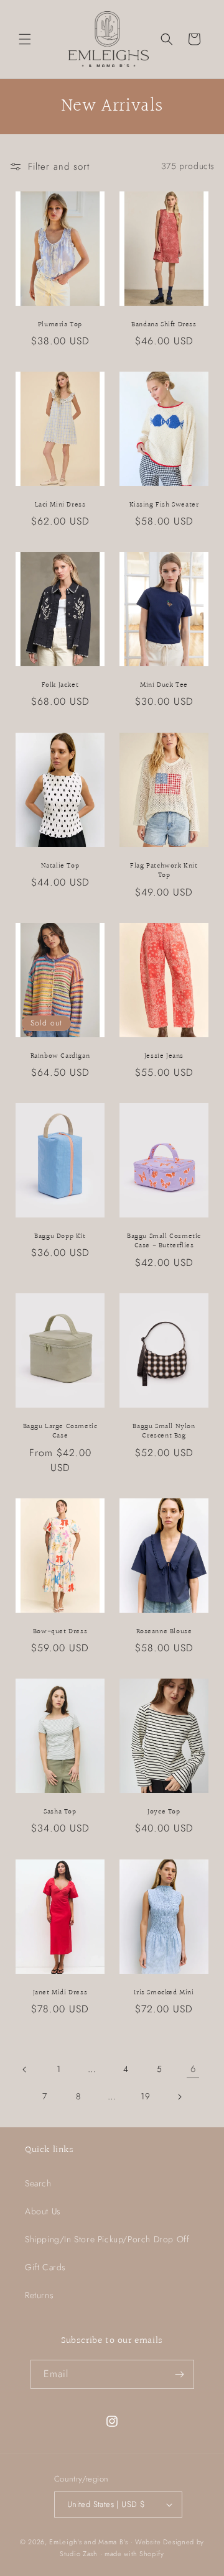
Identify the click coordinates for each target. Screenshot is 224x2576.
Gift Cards (45, 2267)
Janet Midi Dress (60, 1992)
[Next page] (179, 2097)
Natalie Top (60, 866)
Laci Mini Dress (60, 505)
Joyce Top (164, 1812)
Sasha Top (60, 1812)
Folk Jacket (60, 685)
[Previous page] (25, 2070)
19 (145, 2096)
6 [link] (193, 2069)
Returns (39, 2295)
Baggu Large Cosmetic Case (60, 1432)
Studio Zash (79, 2554)
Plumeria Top (60, 324)
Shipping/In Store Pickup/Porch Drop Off (107, 2239)
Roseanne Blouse (164, 1632)
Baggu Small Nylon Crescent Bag (164, 1432)
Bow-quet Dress (60, 1632)
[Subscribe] (180, 2374)
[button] (25, 39)
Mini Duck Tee (164, 685)
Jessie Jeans (164, 1056)
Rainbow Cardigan (60, 1056)
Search (38, 2183)
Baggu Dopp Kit (60, 1237)
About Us (43, 2211)
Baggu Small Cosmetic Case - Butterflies (164, 1241)
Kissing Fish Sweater (164, 505)
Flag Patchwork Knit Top (164, 870)
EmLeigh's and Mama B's (88, 2542)
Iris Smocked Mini (164, 1992)
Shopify (152, 2554)
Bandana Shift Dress (164, 324)
